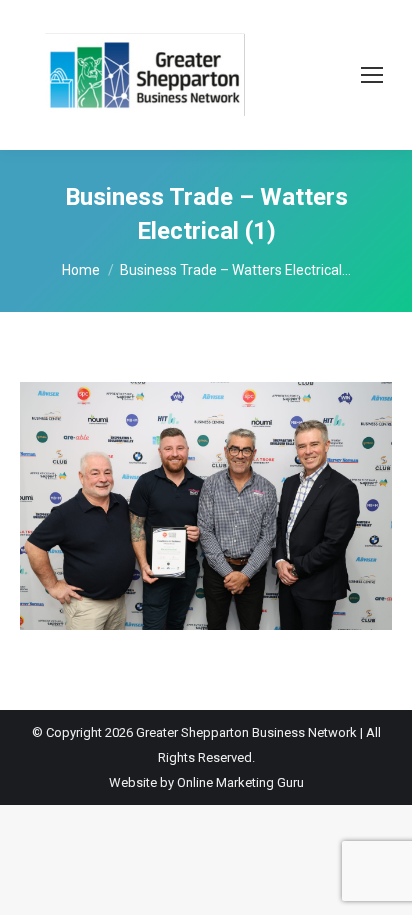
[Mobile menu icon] (372, 75)
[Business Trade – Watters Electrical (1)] (206, 506)
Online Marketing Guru (240, 782)
